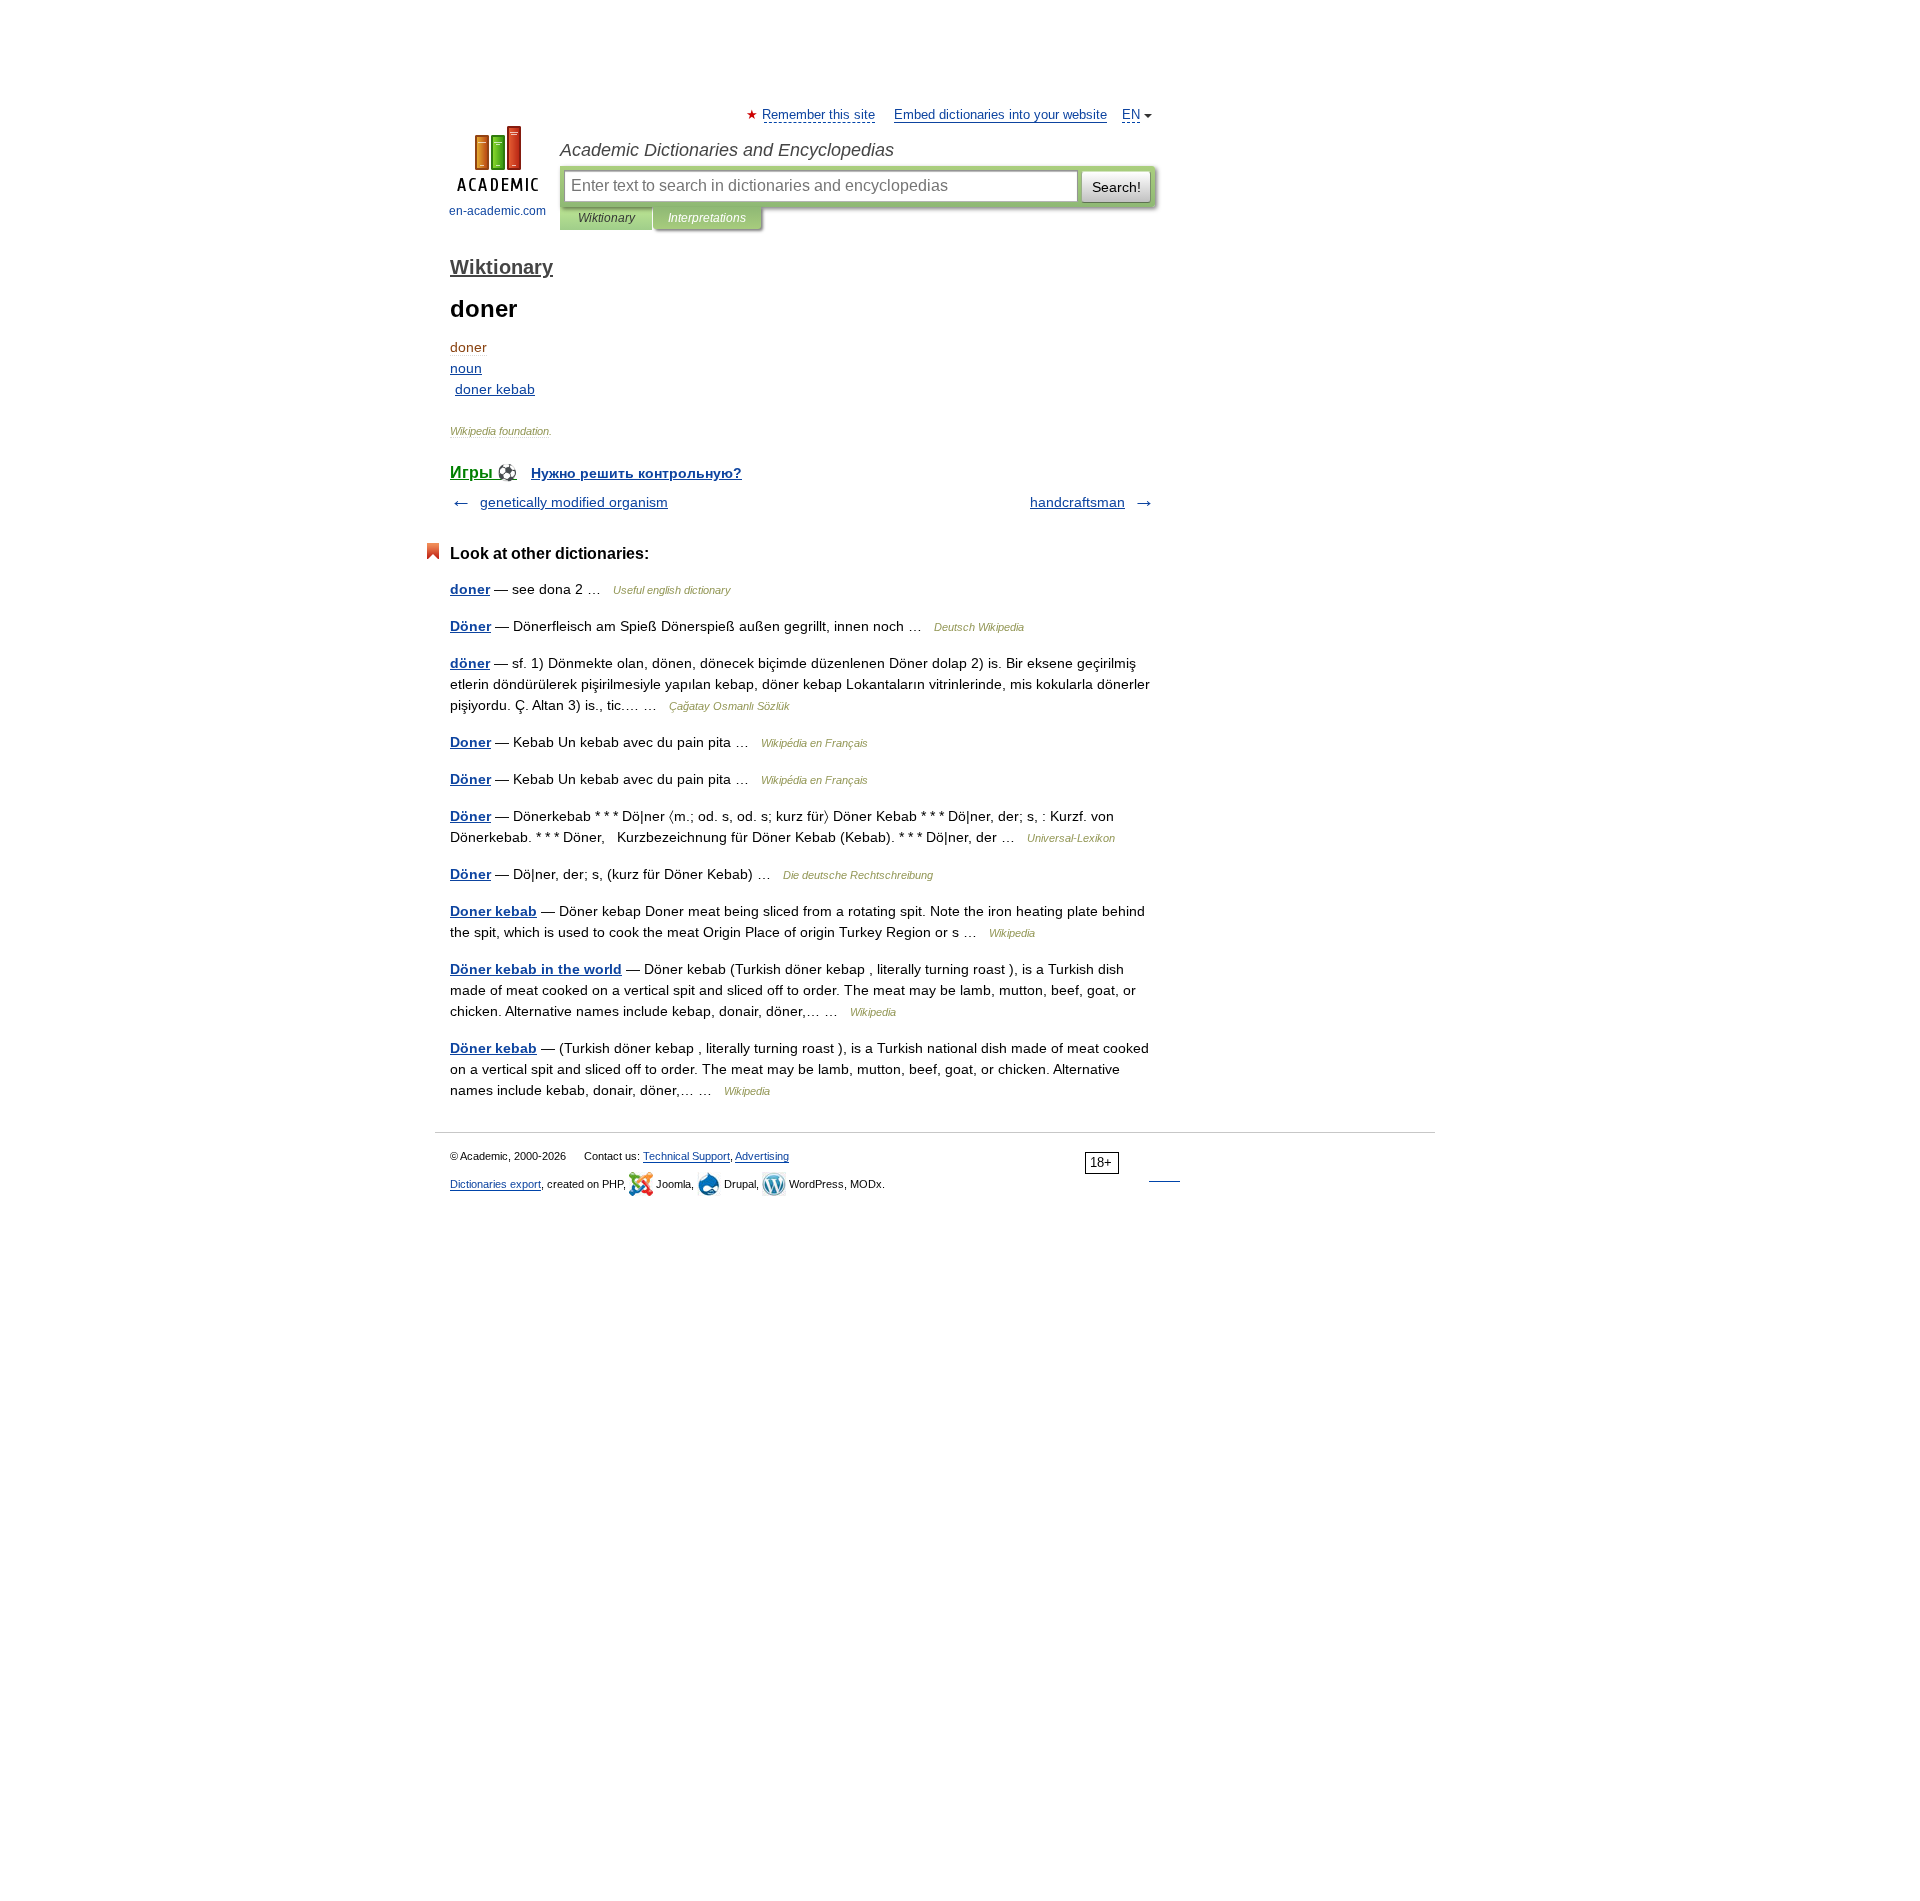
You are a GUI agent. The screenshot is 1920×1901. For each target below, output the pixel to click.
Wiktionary (606, 218)
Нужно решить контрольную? (636, 473)
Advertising (762, 1156)
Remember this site (819, 115)
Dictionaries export (495, 1184)
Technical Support (686, 1156)
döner (470, 663)
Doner (470, 742)
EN (1131, 115)
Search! (1116, 187)
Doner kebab (493, 911)
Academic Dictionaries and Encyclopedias (727, 150)
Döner (470, 626)
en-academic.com (497, 211)
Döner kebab (493, 1048)
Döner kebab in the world (536, 969)
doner (470, 589)
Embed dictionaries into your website (1000, 115)
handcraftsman (1077, 502)
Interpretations (707, 218)
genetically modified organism (574, 502)
